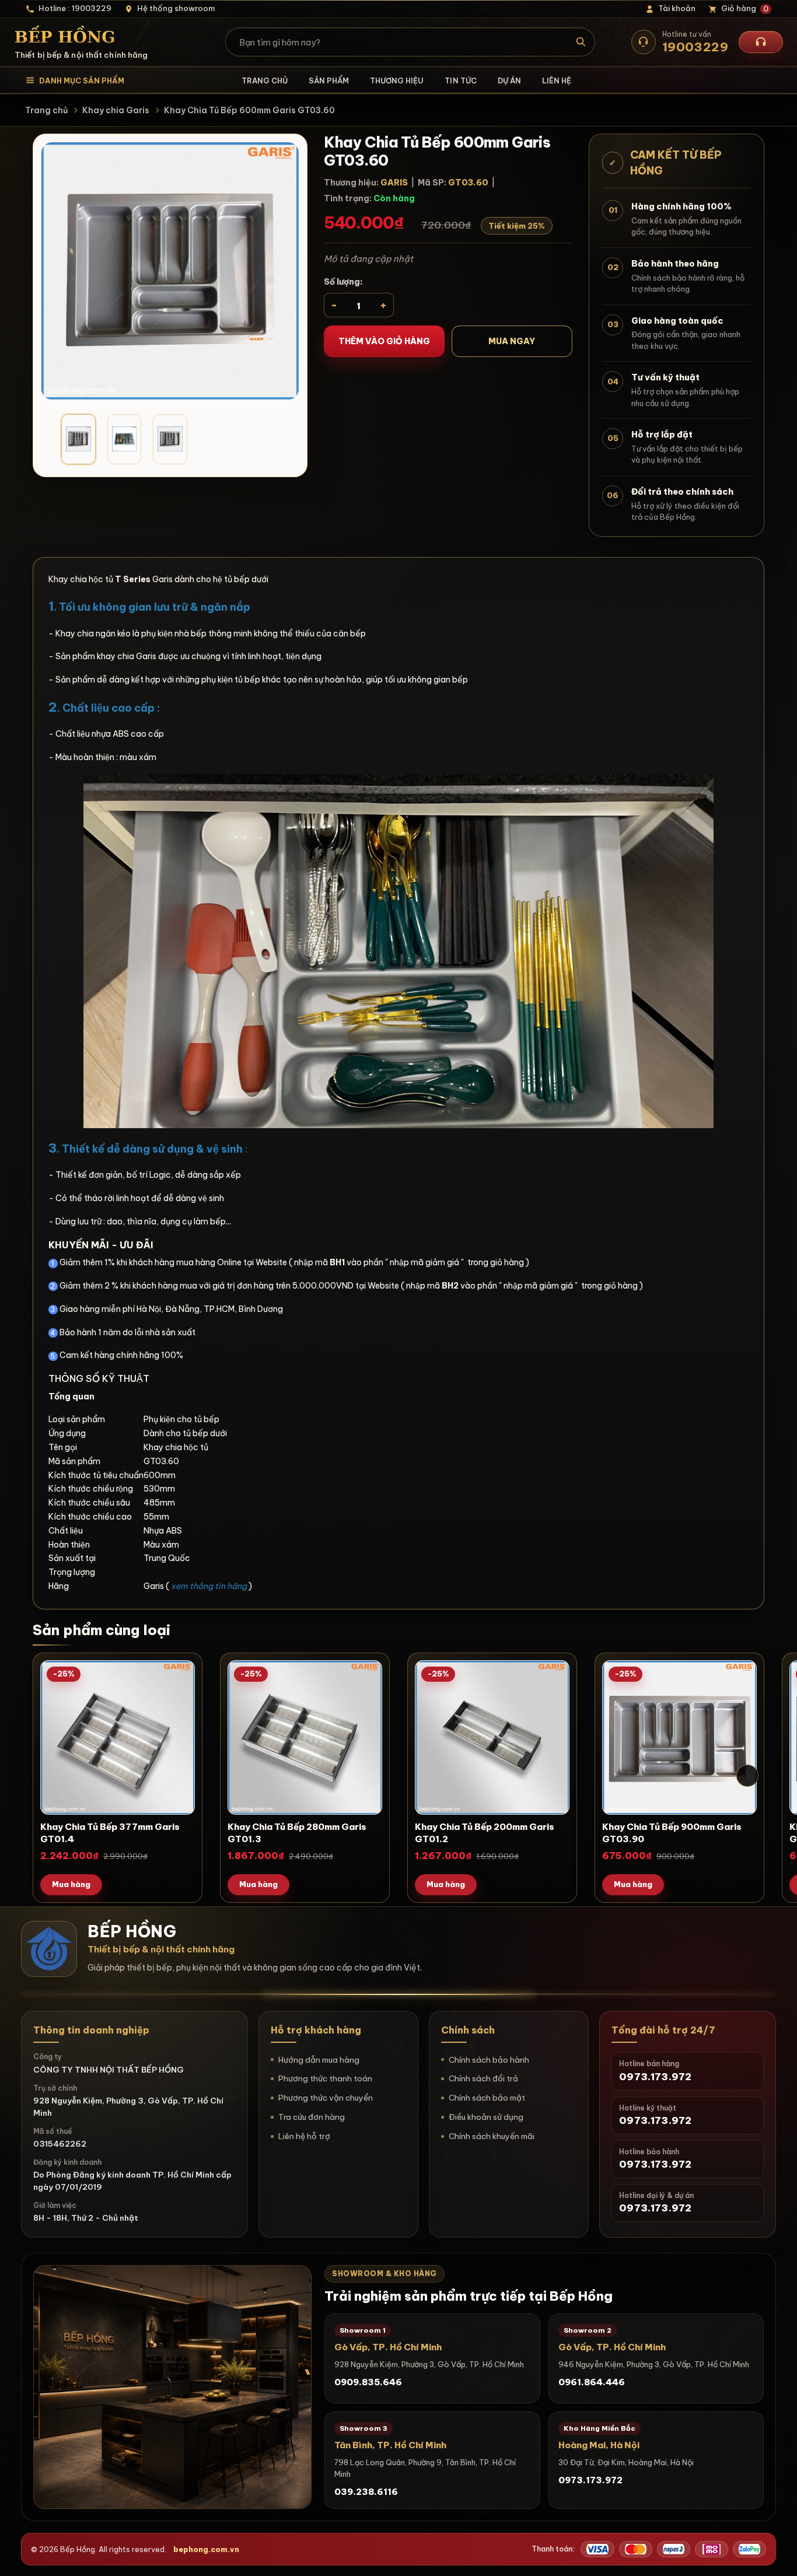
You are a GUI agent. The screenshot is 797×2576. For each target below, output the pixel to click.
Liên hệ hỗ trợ (304, 2136)
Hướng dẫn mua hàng (319, 2060)
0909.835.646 (368, 2382)
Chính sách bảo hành (489, 2060)
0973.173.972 (590, 2480)
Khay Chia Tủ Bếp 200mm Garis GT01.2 (485, 1833)
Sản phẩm (329, 80)
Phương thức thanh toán (325, 2078)
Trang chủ (265, 80)
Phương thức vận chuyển (326, 2098)
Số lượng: (343, 282)
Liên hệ (557, 80)
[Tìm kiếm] (581, 42)
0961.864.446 (592, 2382)
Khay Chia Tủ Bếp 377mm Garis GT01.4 (110, 1833)
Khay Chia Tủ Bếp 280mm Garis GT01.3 (297, 1833)
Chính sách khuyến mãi (492, 2136)
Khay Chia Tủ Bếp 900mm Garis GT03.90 (672, 1833)
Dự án (509, 80)
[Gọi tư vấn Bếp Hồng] (761, 42)
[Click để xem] (170, 271)
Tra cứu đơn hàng (312, 2117)
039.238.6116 (366, 2492)
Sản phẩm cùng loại (102, 1630)
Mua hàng (71, 1884)
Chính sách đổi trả (483, 2078)
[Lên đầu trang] (777, 2556)
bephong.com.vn (206, 2549)
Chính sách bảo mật (487, 2098)
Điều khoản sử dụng (486, 2117)
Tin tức (460, 80)
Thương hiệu (397, 80)
